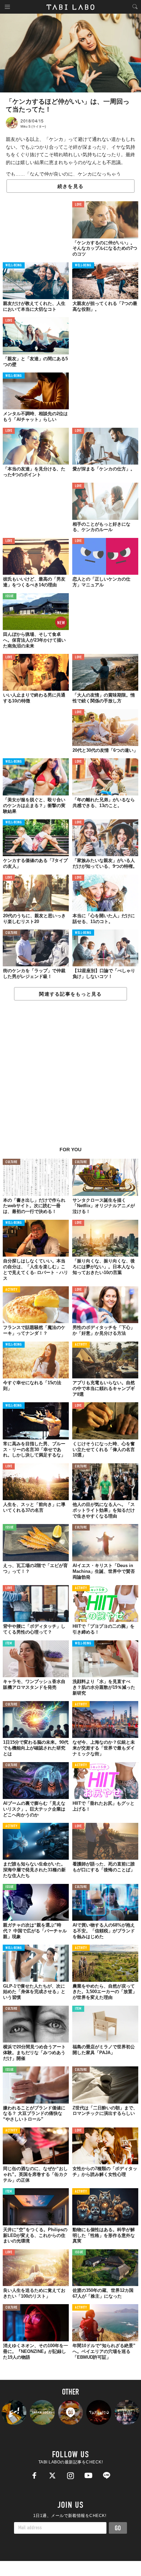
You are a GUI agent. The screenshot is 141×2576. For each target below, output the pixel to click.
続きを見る (70, 186)
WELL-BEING (14, 266)
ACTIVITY (11, 1290)
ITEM (9, 1644)
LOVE (78, 205)
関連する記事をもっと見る (70, 994)
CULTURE (11, 933)
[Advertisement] (70, 1077)
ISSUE (10, 596)
